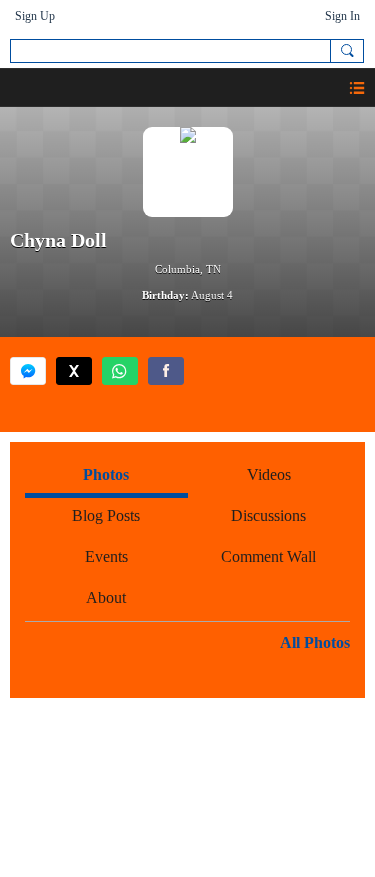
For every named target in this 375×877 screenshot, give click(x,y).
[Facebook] (166, 371)
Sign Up (35, 16)
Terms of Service (258, 752)
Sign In (342, 16)
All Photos (315, 643)
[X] (74, 371)
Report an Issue (114, 752)
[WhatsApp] (120, 371)
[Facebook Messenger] (28, 371)
